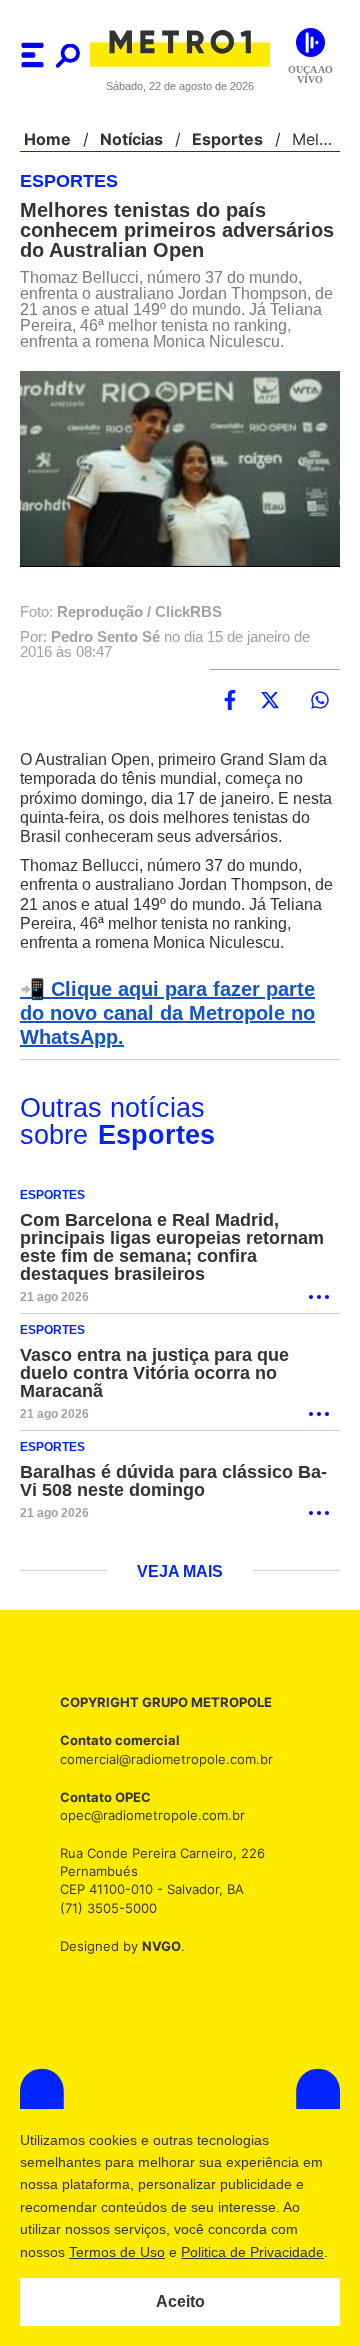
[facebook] (230, 717)
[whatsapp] (320, 717)
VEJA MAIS (180, 1608)
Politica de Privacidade (251, 2252)
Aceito (180, 2302)
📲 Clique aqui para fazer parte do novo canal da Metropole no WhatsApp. (176, 1049)
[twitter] (270, 717)
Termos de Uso (116, 2252)
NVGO (156, 1981)
